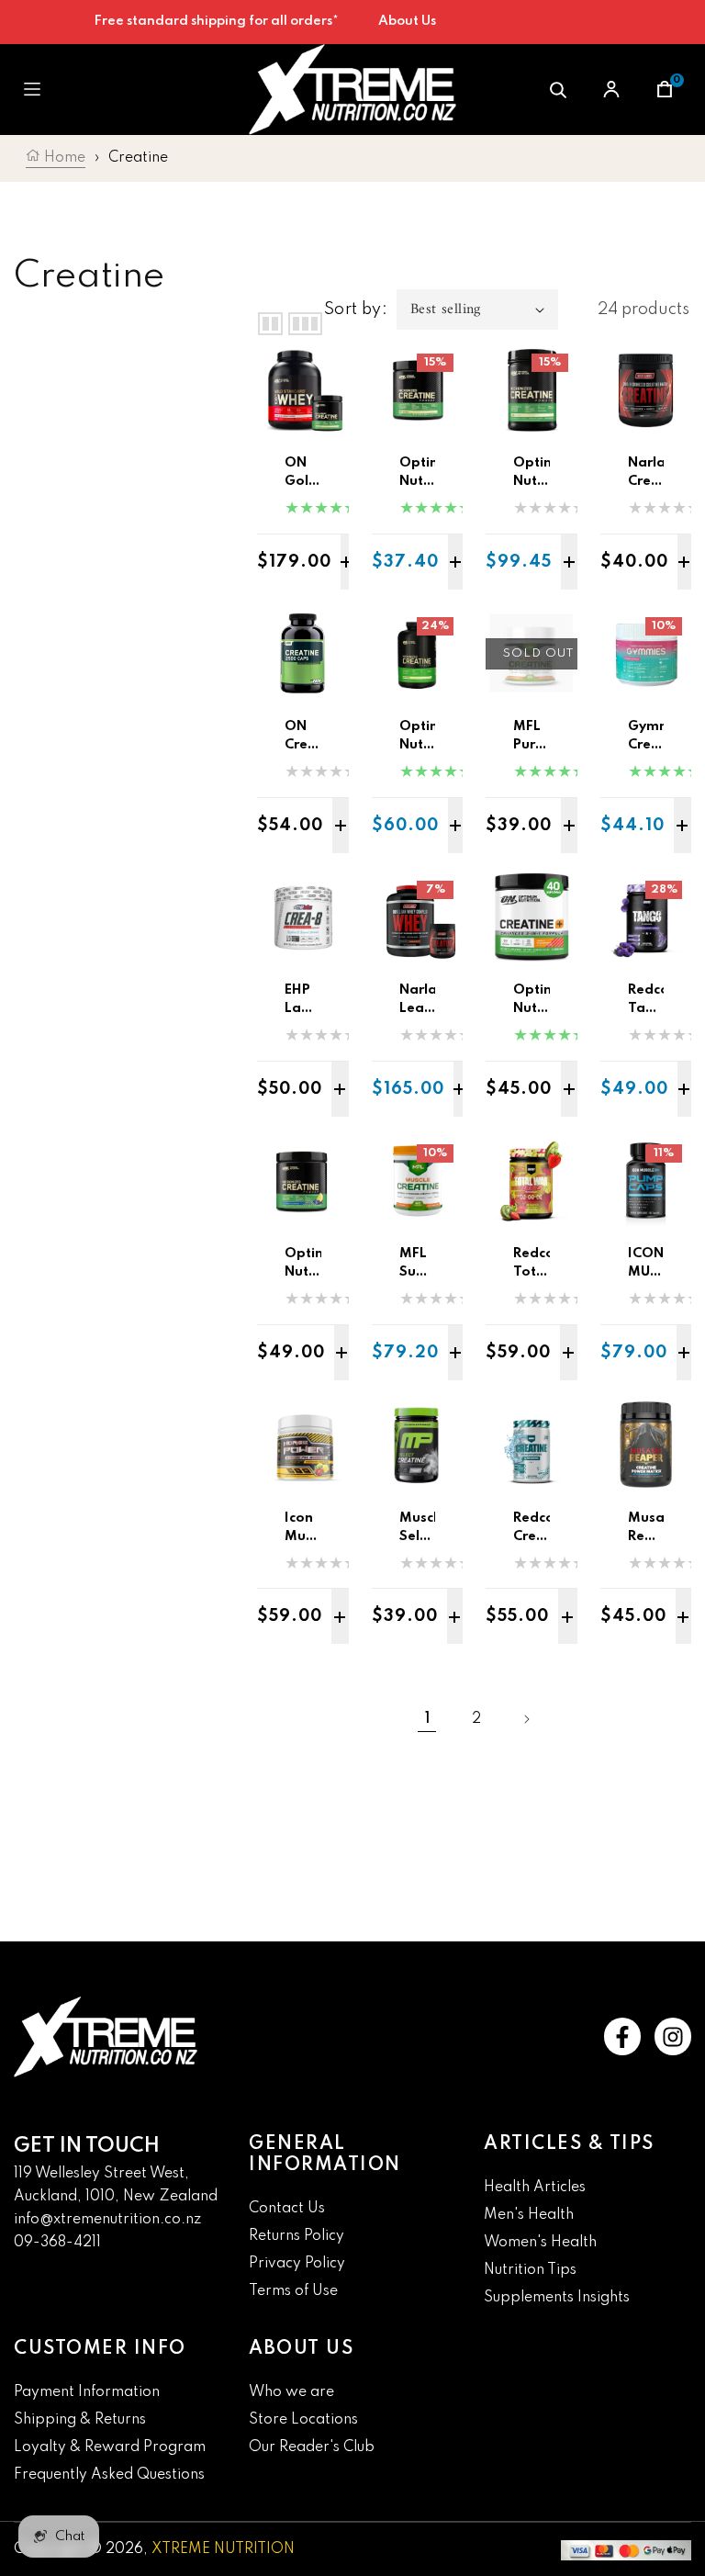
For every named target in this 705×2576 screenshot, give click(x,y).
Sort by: (356, 309)
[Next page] (526, 1719)
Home (63, 158)
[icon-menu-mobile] (32, 90)
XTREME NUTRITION (223, 2549)
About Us (407, 21)
